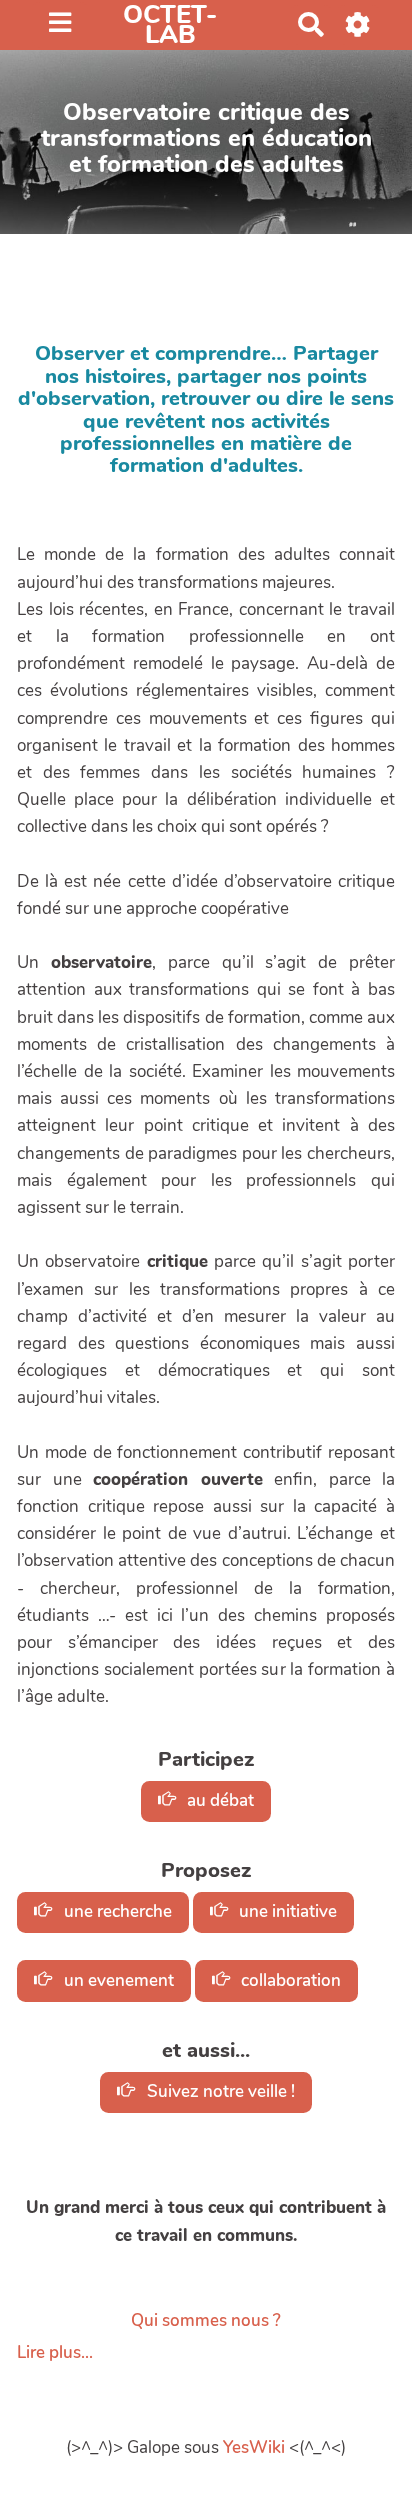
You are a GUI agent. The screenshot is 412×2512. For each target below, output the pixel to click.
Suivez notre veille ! (219, 2091)
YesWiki (254, 2447)
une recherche (116, 1911)
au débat (218, 1800)
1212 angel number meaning (127, 500)
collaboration (289, 1980)
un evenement (117, 1980)
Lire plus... (55, 2352)
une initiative (286, 1911)
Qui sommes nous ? (206, 2320)
